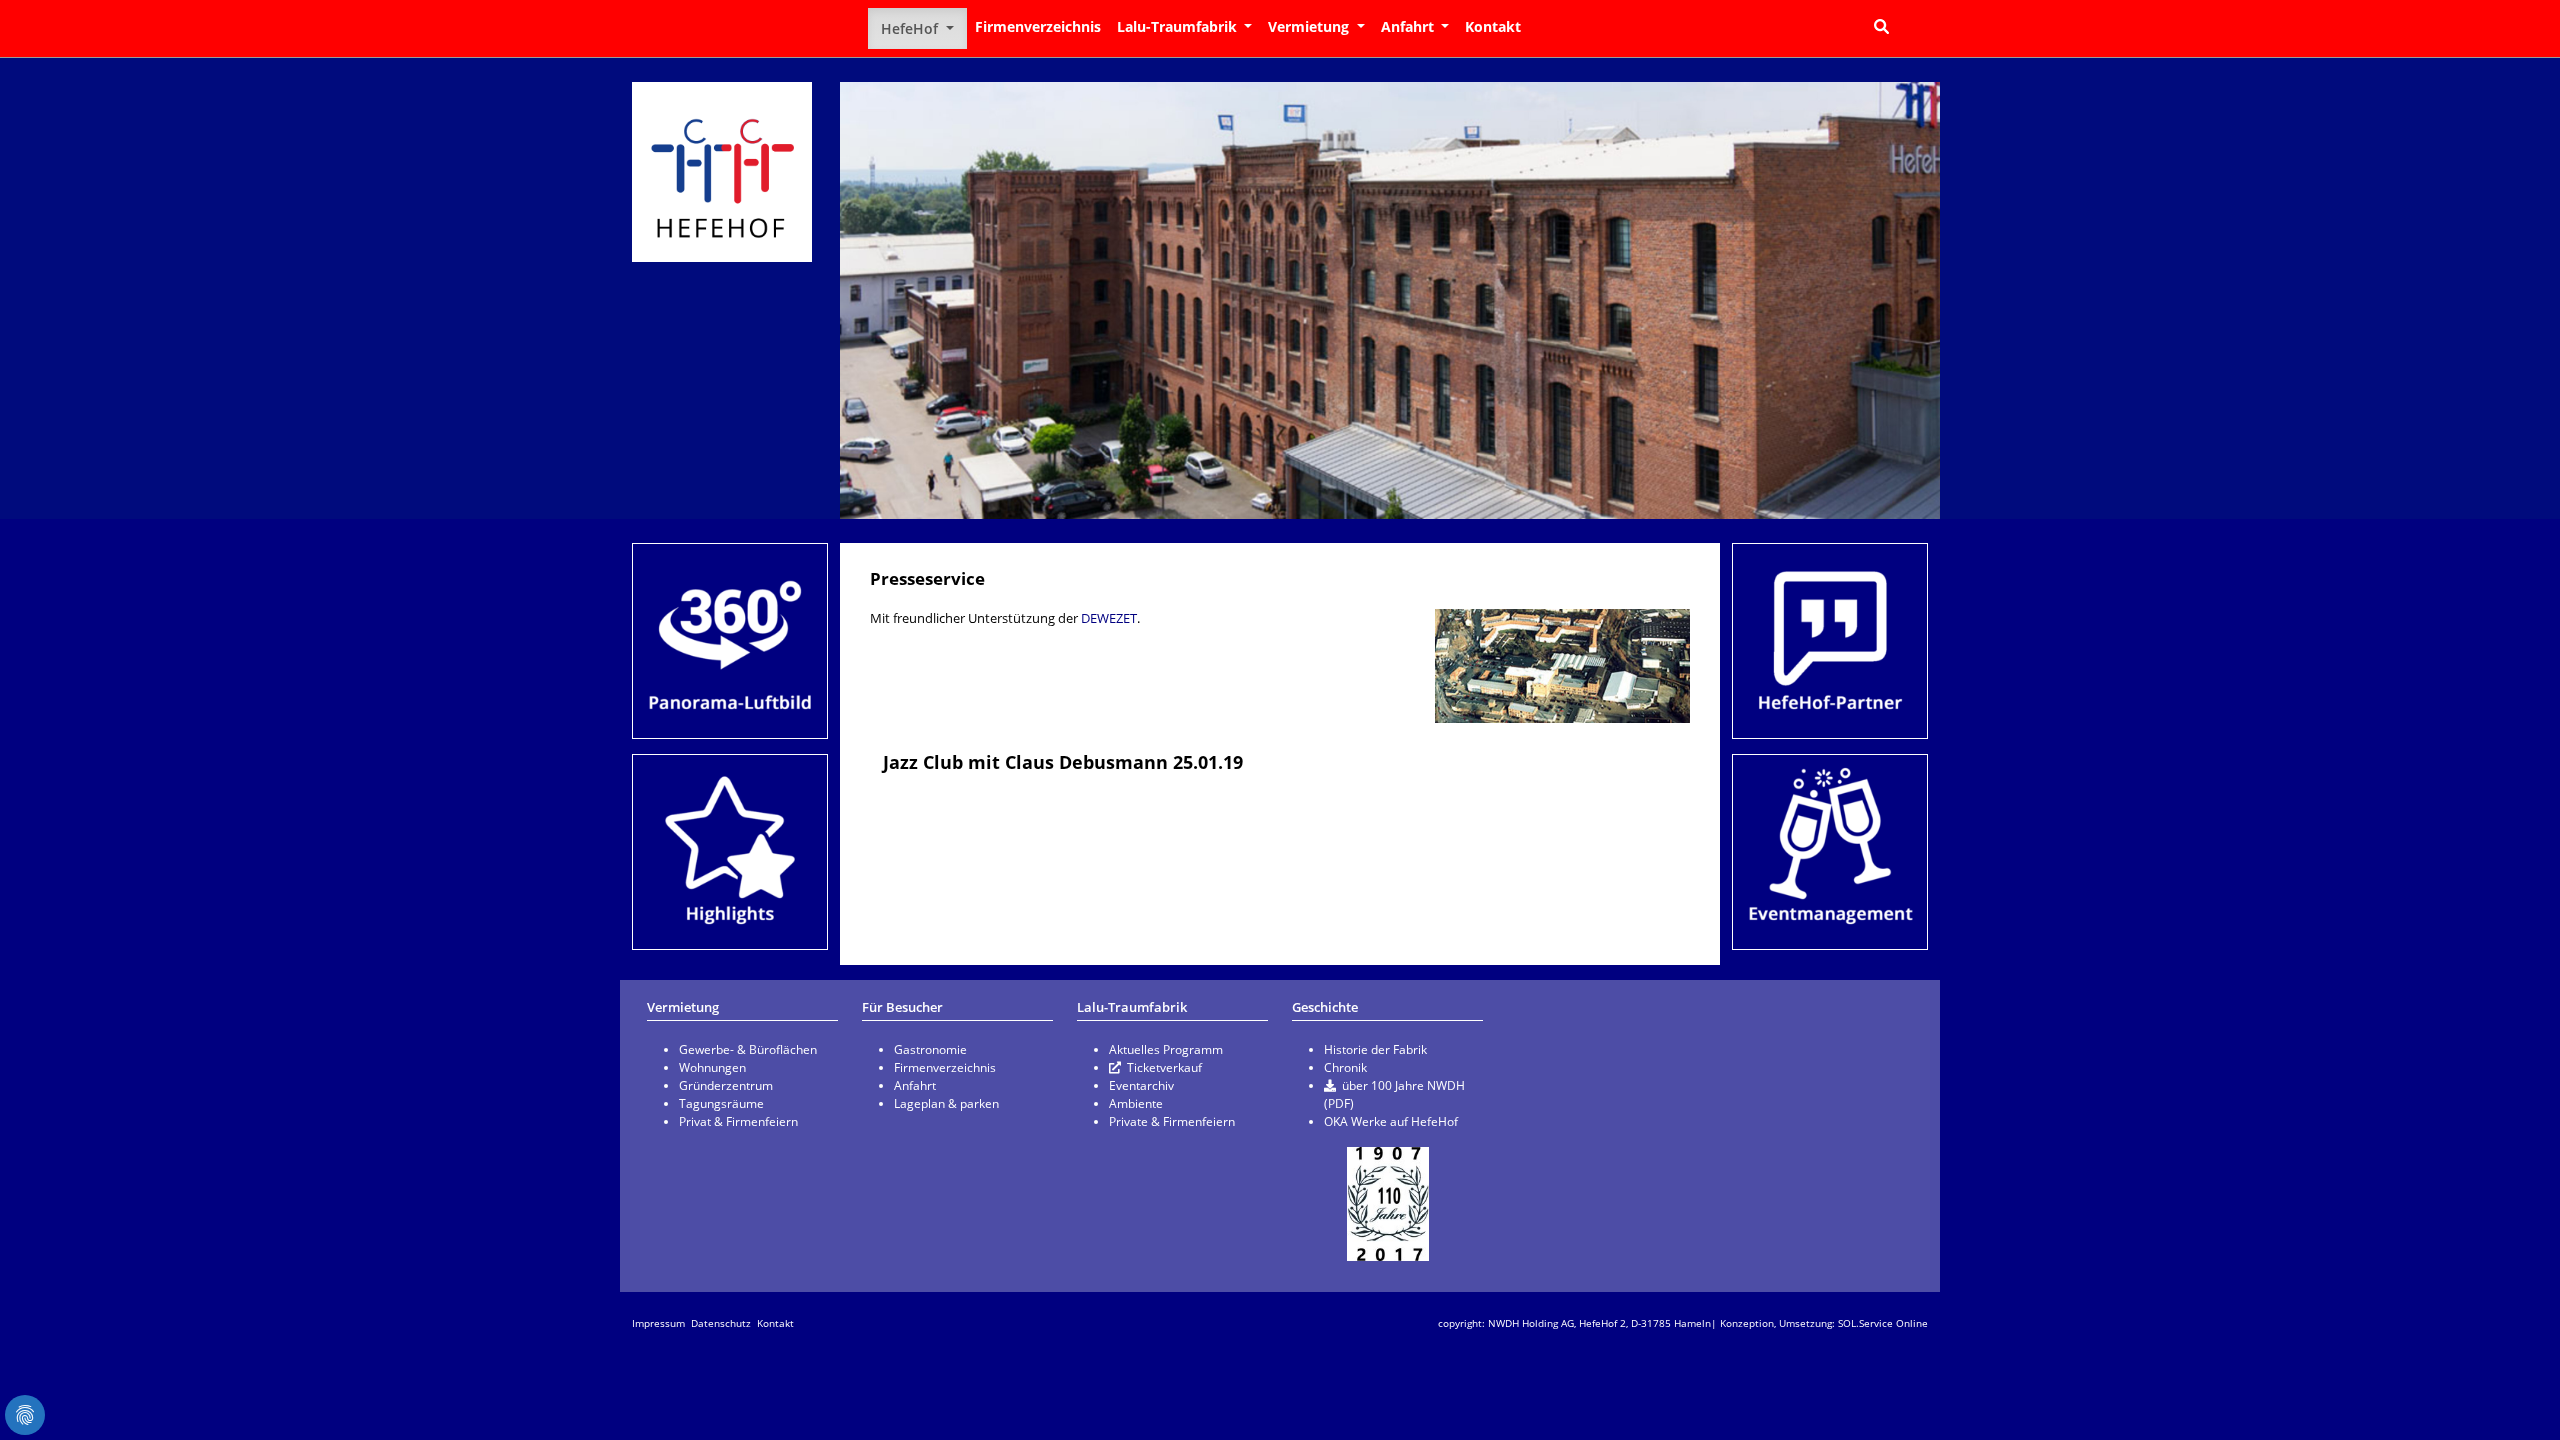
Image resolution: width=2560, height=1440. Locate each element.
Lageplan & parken (946, 1103)
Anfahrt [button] (1409, 26)
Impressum (658, 1323)
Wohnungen (712, 1067)
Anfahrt (915, 1085)
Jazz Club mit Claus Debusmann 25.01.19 (1063, 762)
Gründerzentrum (726, 1085)
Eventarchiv (1141, 1085)
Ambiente (1136, 1103)
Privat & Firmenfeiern (738, 1121)
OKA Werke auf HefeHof (1391, 1121)
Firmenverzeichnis (1038, 26)
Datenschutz (721, 1323)
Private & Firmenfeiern (1172, 1121)
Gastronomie (930, 1049)
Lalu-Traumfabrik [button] (1179, 26)
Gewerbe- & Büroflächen (748, 1049)
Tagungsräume (721, 1103)
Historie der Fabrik (1375, 1049)
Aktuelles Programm (1166, 1049)
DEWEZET (1109, 618)
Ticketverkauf (1164, 1067)
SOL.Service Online (1883, 1323)
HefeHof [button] (911, 28)
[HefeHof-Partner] (1830, 641)
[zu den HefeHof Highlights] (730, 852)
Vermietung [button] (1310, 26)
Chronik (1345, 1067)
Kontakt (1493, 26)
